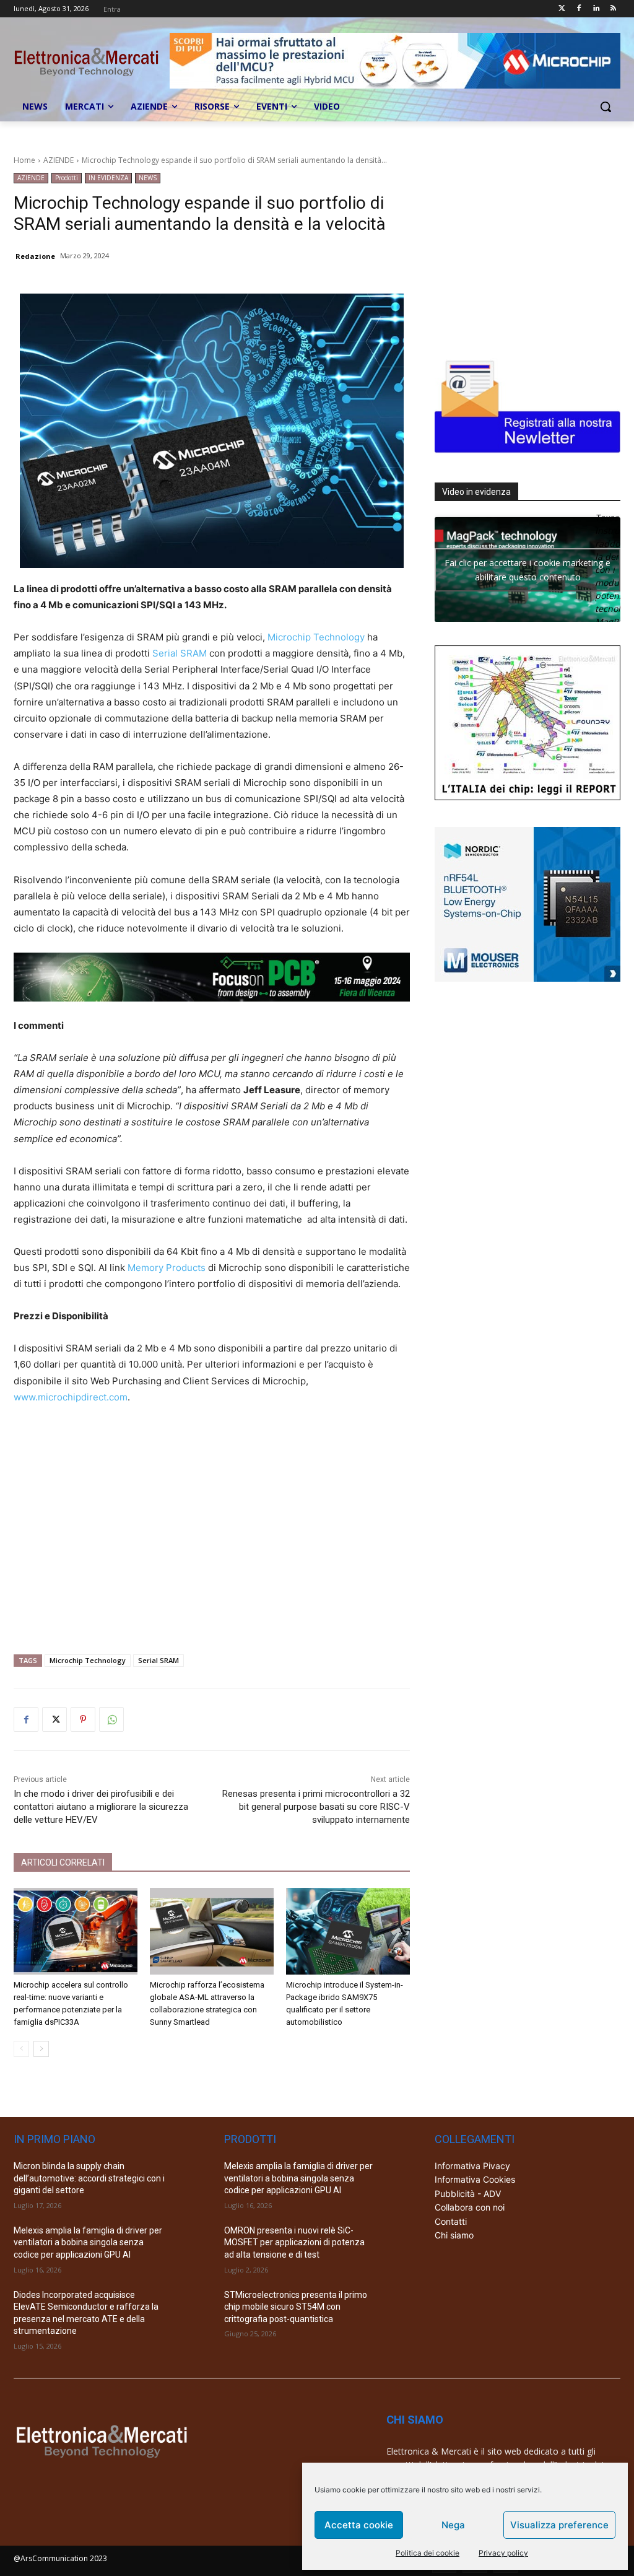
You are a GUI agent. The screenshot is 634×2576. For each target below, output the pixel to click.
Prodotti (67, 178)
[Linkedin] (596, 9)
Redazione (35, 256)
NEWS (148, 178)
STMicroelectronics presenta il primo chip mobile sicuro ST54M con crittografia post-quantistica (296, 2307)
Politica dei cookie (428, 2553)
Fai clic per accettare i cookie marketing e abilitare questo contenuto (528, 570)
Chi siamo (454, 2235)
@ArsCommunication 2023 (60, 2558)
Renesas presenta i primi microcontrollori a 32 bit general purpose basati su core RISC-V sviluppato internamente (316, 1807)
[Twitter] (562, 9)
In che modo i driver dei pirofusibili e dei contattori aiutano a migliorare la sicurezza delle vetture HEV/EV (101, 1807)
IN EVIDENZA (108, 178)
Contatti (451, 2221)
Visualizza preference (559, 2525)
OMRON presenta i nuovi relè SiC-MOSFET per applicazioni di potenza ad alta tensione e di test (294, 2242)
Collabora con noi (470, 2207)
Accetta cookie (359, 2525)
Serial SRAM (180, 653)
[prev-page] (21, 2049)
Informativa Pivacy (472, 2166)
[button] (606, 107)
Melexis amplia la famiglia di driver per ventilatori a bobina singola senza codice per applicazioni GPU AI (88, 2242)
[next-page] (41, 2049)
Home (24, 160)
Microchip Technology (316, 637)
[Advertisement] (212, 1524)
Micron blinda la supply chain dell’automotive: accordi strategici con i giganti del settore (89, 2178)
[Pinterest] (83, 1719)
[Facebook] (579, 9)
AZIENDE (59, 160)
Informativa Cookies (475, 2179)
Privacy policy (503, 2553)
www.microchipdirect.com (71, 1397)
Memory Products (167, 1268)
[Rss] (613, 9)
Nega (453, 2525)
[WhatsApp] (111, 1719)
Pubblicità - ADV (468, 2194)
